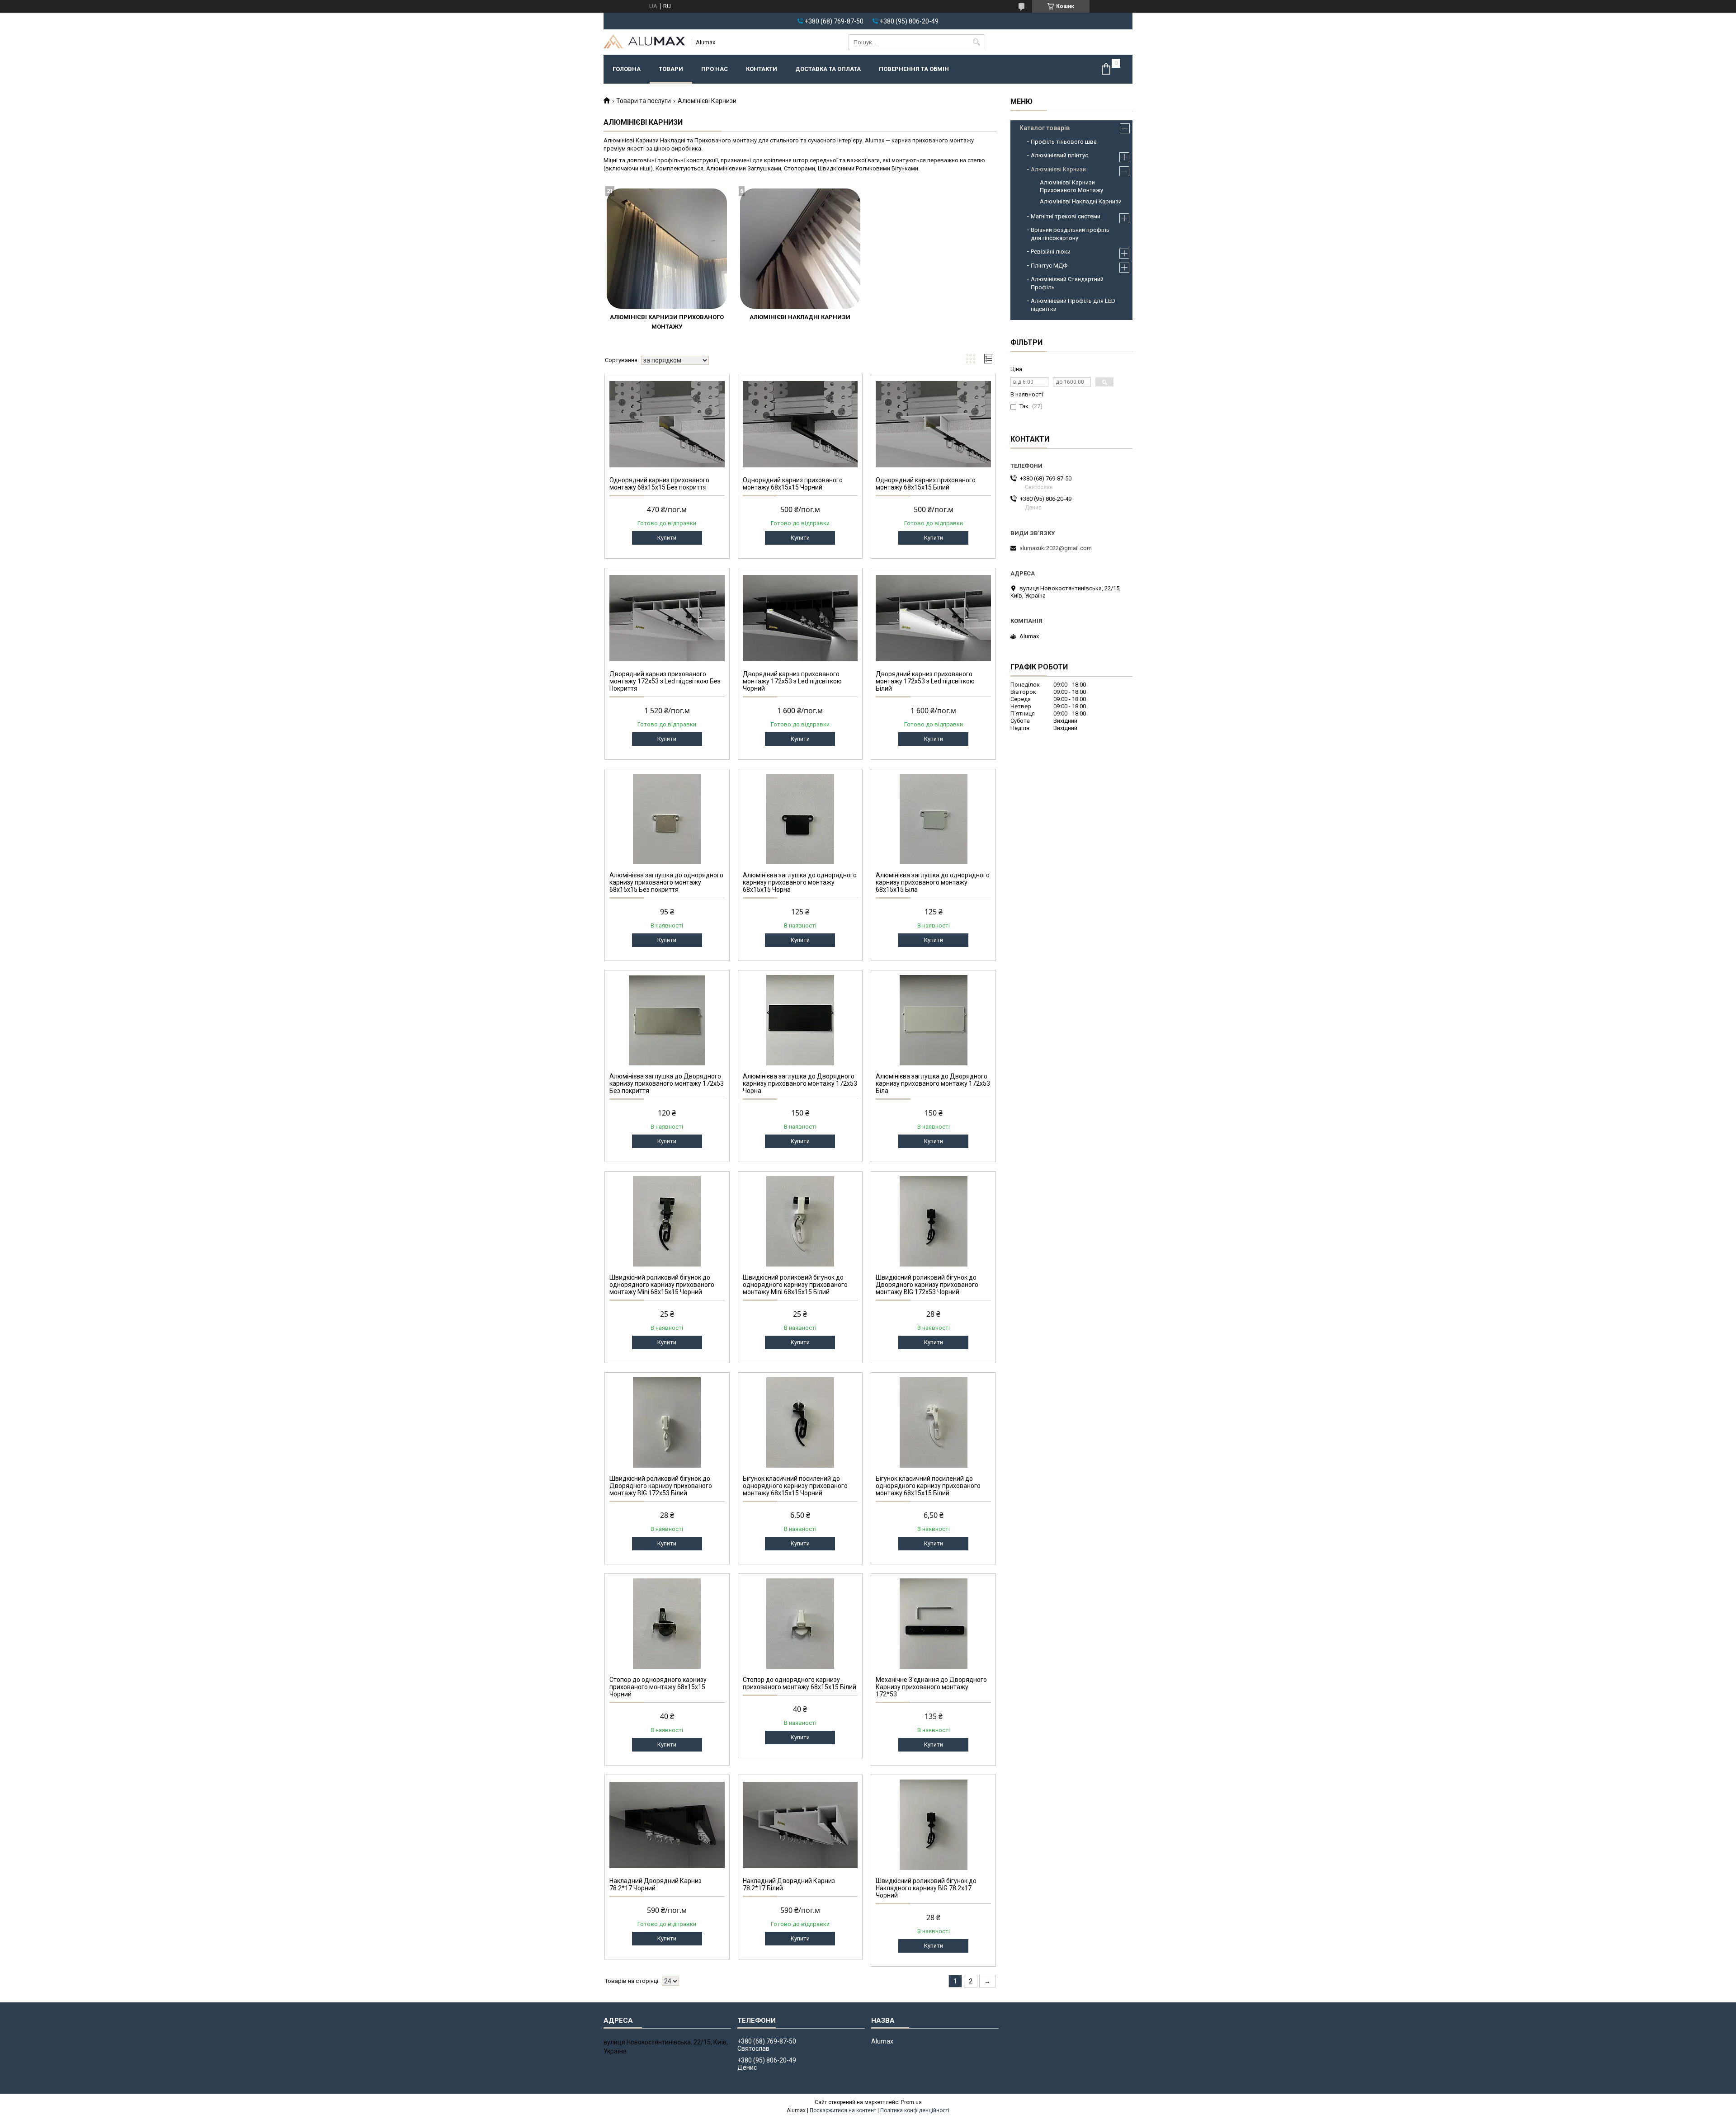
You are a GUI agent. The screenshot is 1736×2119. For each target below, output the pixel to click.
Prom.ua (911, 2102)
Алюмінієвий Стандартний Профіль (1067, 283)
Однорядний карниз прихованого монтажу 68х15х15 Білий (926, 484)
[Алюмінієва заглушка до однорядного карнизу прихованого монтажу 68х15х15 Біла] (933, 819)
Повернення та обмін (914, 69)
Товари (671, 69)
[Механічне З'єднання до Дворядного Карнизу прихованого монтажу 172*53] (933, 1624)
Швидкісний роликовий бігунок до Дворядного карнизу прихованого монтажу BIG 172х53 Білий (661, 1486)
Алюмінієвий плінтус (1059, 155)
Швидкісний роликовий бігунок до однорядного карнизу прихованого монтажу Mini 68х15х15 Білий (795, 1285)
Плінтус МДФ (1049, 266)
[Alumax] (644, 42)
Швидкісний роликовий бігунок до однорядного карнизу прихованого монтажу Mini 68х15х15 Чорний (662, 1285)
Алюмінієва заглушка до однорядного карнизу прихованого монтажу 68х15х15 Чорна (800, 882)
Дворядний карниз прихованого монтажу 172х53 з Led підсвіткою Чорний (792, 681)
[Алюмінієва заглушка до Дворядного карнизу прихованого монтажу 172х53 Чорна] (800, 1020)
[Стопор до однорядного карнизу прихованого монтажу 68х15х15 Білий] (800, 1624)
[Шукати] (976, 42)
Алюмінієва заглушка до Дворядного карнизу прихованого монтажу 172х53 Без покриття (667, 1083)
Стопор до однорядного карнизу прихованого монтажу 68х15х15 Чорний (658, 1687)
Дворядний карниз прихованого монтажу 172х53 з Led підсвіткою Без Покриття (665, 681)
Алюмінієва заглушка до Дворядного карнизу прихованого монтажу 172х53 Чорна (800, 1083)
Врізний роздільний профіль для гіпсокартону (1070, 234)
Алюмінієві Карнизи (1058, 169)
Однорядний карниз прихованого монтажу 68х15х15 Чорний (793, 484)
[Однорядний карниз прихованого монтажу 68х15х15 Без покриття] (667, 424)
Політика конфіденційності (915, 2110)
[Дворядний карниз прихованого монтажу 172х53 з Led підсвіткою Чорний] (800, 618)
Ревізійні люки (1051, 252)
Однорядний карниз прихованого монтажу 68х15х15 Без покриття (659, 484)
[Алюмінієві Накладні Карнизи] (800, 249)
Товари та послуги (644, 101)
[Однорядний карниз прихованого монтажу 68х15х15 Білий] (933, 424)
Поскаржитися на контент (843, 2110)
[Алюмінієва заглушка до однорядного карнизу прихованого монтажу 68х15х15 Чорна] (800, 819)
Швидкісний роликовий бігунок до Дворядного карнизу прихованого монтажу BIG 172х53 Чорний (927, 1285)
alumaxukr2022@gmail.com (1056, 548)
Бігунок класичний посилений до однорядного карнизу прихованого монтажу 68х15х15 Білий (928, 1486)
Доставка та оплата (828, 69)
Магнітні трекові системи (1066, 216)
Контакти (762, 69)
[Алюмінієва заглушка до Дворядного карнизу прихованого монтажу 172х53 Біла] (933, 1020)
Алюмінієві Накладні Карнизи (800, 317)
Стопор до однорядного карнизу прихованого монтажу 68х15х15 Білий (800, 1683)
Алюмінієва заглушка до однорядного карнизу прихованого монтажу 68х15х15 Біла (933, 882)
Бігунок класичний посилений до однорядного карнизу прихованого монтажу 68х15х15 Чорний (795, 1486)
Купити (667, 538)
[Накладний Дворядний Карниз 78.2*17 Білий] (800, 1825)
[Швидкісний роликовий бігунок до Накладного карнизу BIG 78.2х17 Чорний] (933, 1825)
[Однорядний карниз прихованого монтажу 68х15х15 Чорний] (800, 424)
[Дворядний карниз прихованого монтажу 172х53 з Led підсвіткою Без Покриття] (667, 618)
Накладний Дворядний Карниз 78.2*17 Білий (789, 1884)
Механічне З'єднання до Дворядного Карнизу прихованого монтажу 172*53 (931, 1687)
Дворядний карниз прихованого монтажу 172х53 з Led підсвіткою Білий (925, 681)
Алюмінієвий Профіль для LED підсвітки (1073, 305)
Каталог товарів (1045, 128)
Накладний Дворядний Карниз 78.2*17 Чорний (656, 1884)
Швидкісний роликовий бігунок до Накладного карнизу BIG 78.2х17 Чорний (926, 1888)
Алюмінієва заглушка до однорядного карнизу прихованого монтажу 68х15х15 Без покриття (666, 882)
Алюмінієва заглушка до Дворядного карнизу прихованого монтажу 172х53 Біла (933, 1083)
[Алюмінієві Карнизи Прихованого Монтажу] (667, 249)
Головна (627, 69)
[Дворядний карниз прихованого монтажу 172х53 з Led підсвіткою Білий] (933, 618)
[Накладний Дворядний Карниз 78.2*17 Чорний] (667, 1825)
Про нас (715, 69)
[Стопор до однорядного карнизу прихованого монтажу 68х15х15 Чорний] (667, 1624)
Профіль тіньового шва (1064, 142)
